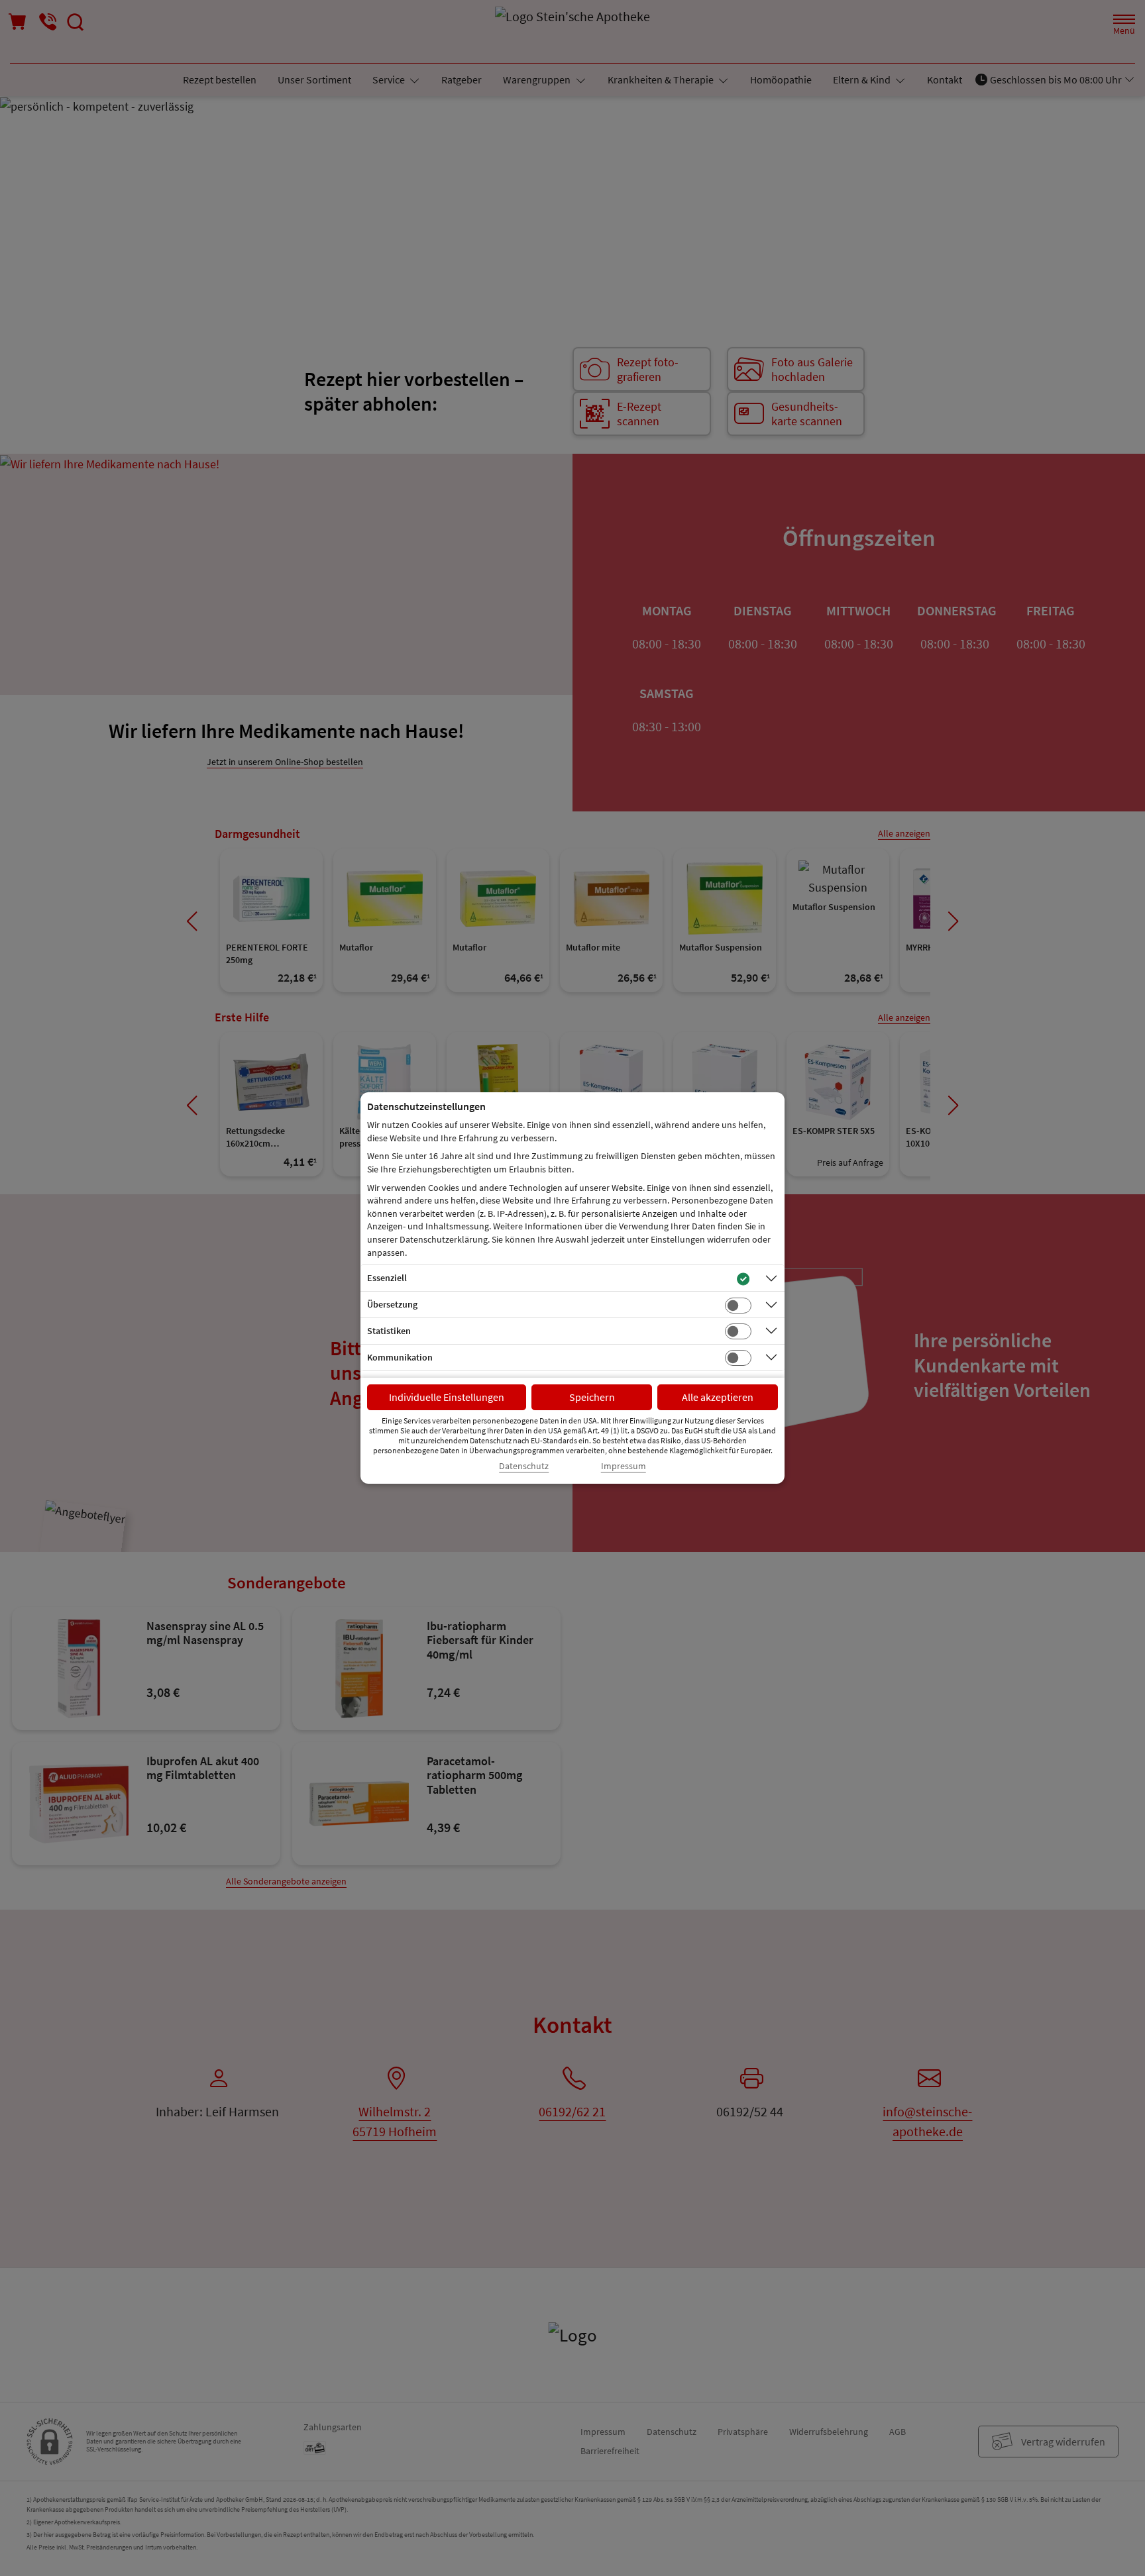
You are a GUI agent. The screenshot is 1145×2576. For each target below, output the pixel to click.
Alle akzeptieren (718, 1397)
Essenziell (387, 1278)
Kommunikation (400, 1357)
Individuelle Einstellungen (447, 1397)
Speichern (592, 1397)
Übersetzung (392, 1304)
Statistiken (389, 1331)
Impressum (624, 1466)
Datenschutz (524, 1466)
